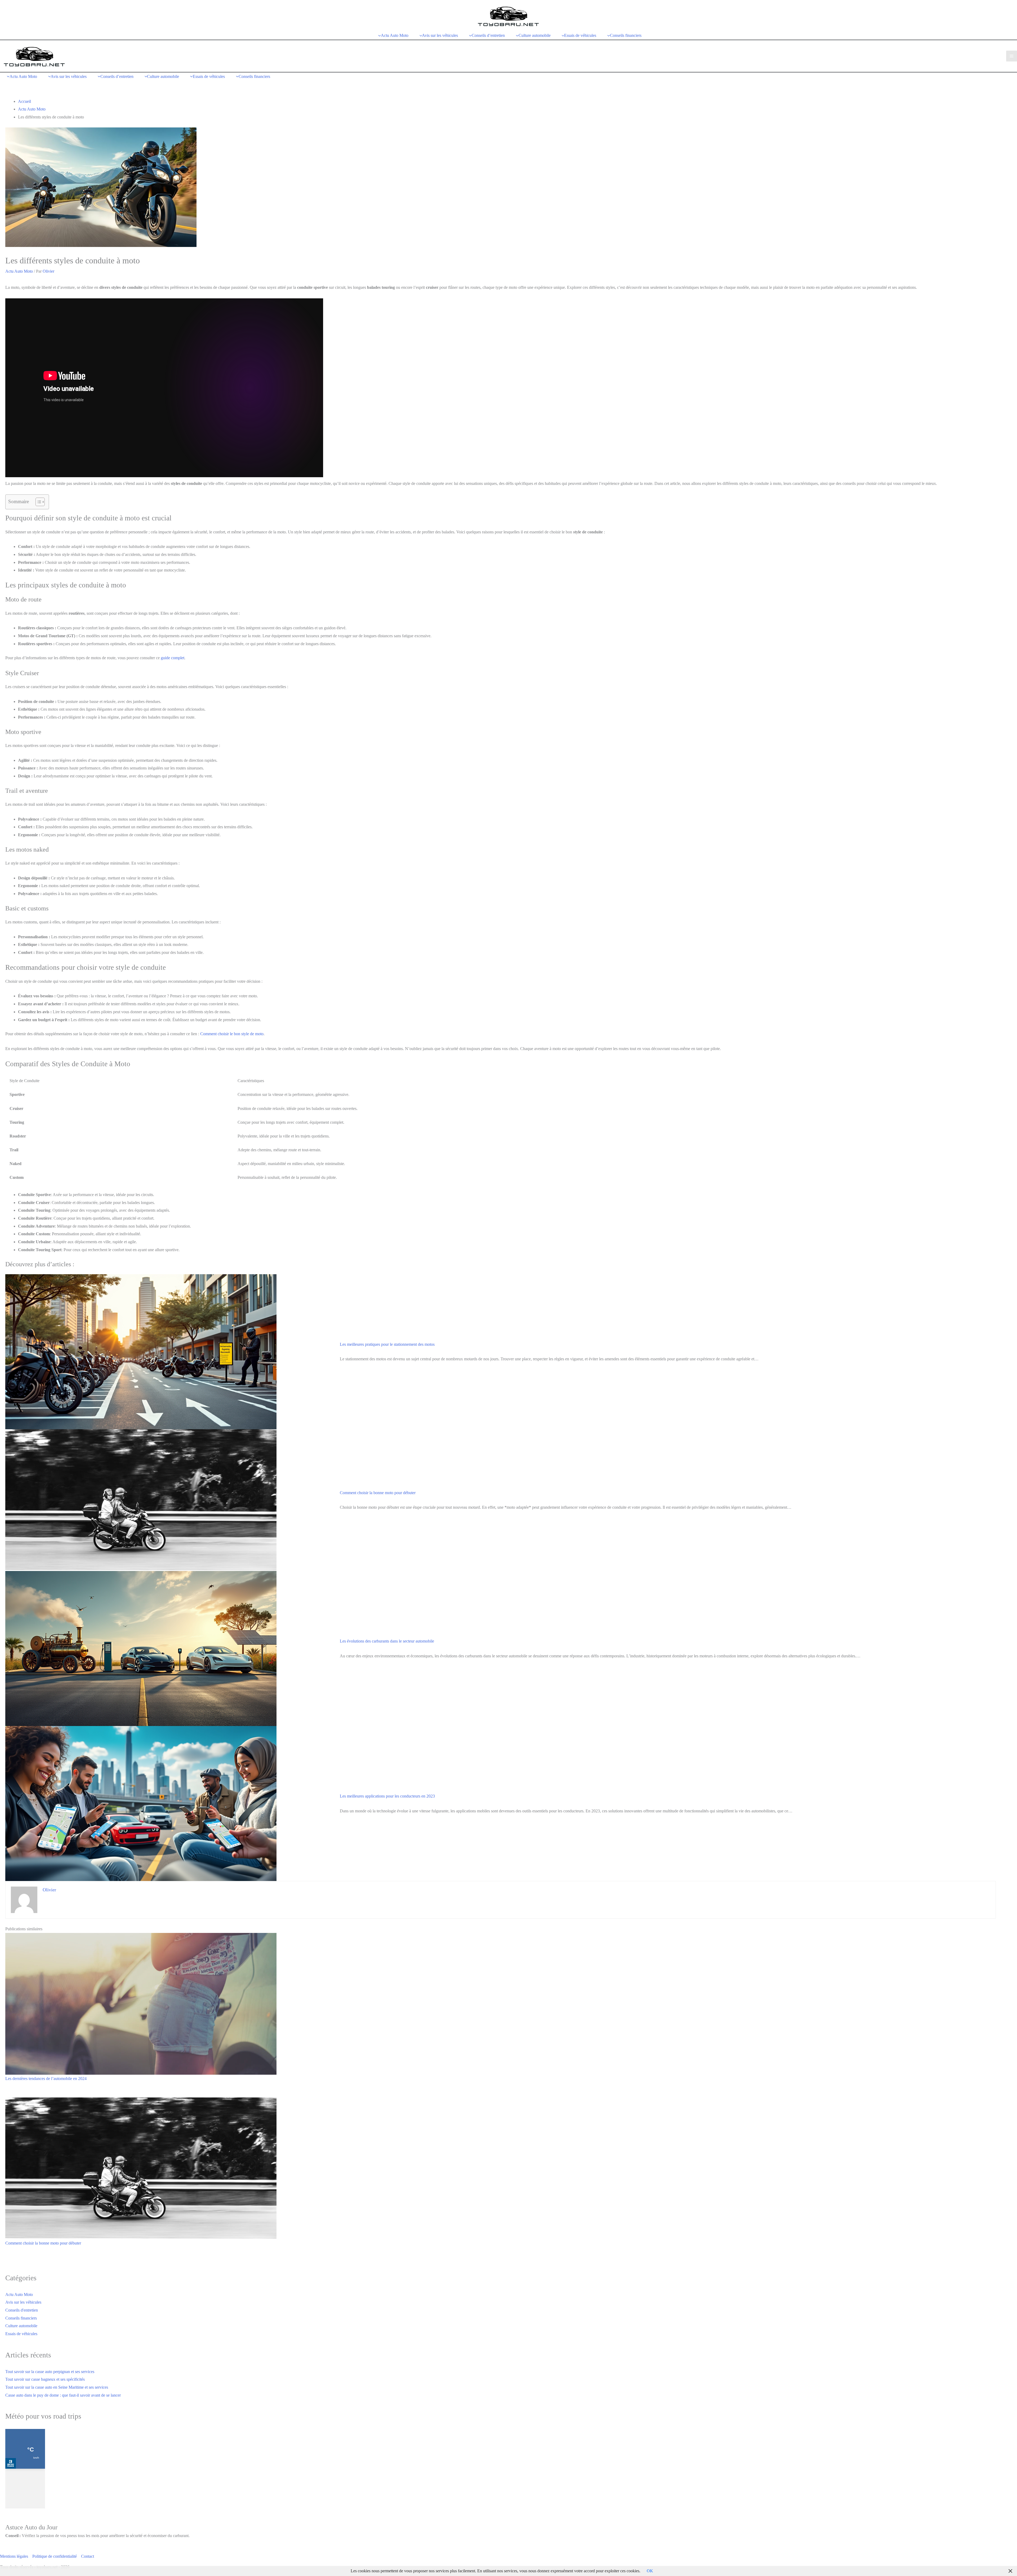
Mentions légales (14, 2556)
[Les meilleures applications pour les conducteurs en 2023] (141, 1803)
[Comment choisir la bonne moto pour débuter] (141, 1500)
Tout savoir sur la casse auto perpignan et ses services (50, 2372)
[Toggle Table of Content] (37, 502)
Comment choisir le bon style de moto (232, 1034)
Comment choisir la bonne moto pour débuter (378, 1493)
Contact (88, 2556)
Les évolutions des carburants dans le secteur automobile (387, 1641)
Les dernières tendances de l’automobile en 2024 (46, 2079)
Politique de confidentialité (55, 2556)
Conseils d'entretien (22, 2310)
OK (650, 2571)
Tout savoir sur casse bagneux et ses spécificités (45, 2379)
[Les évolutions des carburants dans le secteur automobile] (141, 1648)
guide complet (173, 658)
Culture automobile (21, 2326)
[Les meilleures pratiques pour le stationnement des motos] (141, 1351)
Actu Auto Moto (19, 271)
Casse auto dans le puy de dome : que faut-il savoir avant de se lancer (63, 2395)
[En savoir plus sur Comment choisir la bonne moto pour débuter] (141, 2168)
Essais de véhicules (21, 2334)
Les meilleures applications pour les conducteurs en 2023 (387, 1796)
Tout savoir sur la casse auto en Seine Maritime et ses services (57, 2387)
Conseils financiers (21, 2318)
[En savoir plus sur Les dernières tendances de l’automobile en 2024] (141, 2003)
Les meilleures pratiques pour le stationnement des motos (387, 1344)
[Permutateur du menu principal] (1012, 56)
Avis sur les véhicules (23, 2302)
